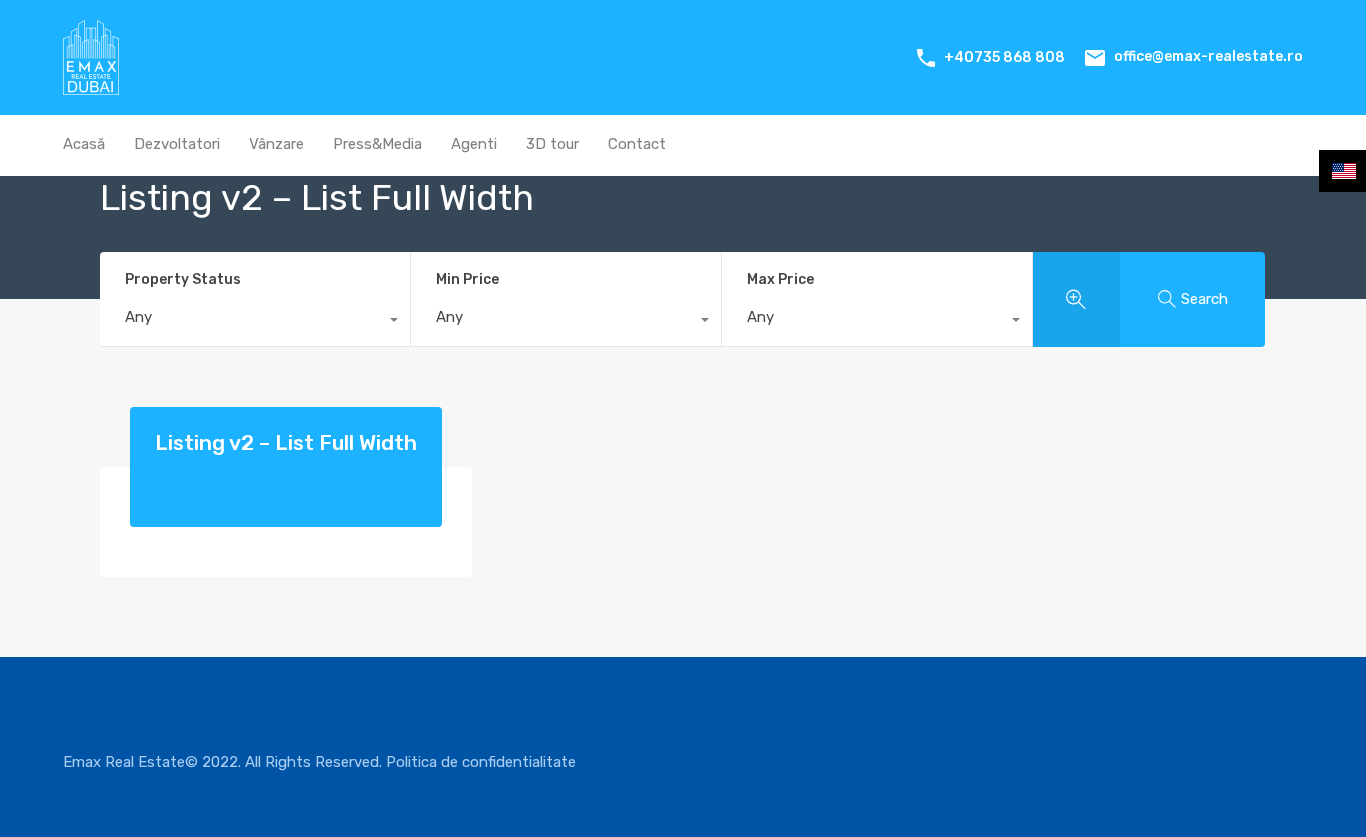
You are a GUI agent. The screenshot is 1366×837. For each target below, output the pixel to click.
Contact (637, 144)
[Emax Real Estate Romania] (91, 86)
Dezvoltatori (177, 144)
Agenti (474, 144)
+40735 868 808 (1004, 57)
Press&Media (377, 144)
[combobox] (255, 322)
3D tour (552, 144)
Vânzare (276, 144)
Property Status (183, 279)
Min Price (467, 279)
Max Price (780, 279)
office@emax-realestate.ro (1208, 56)
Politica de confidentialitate (481, 762)
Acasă (84, 144)
